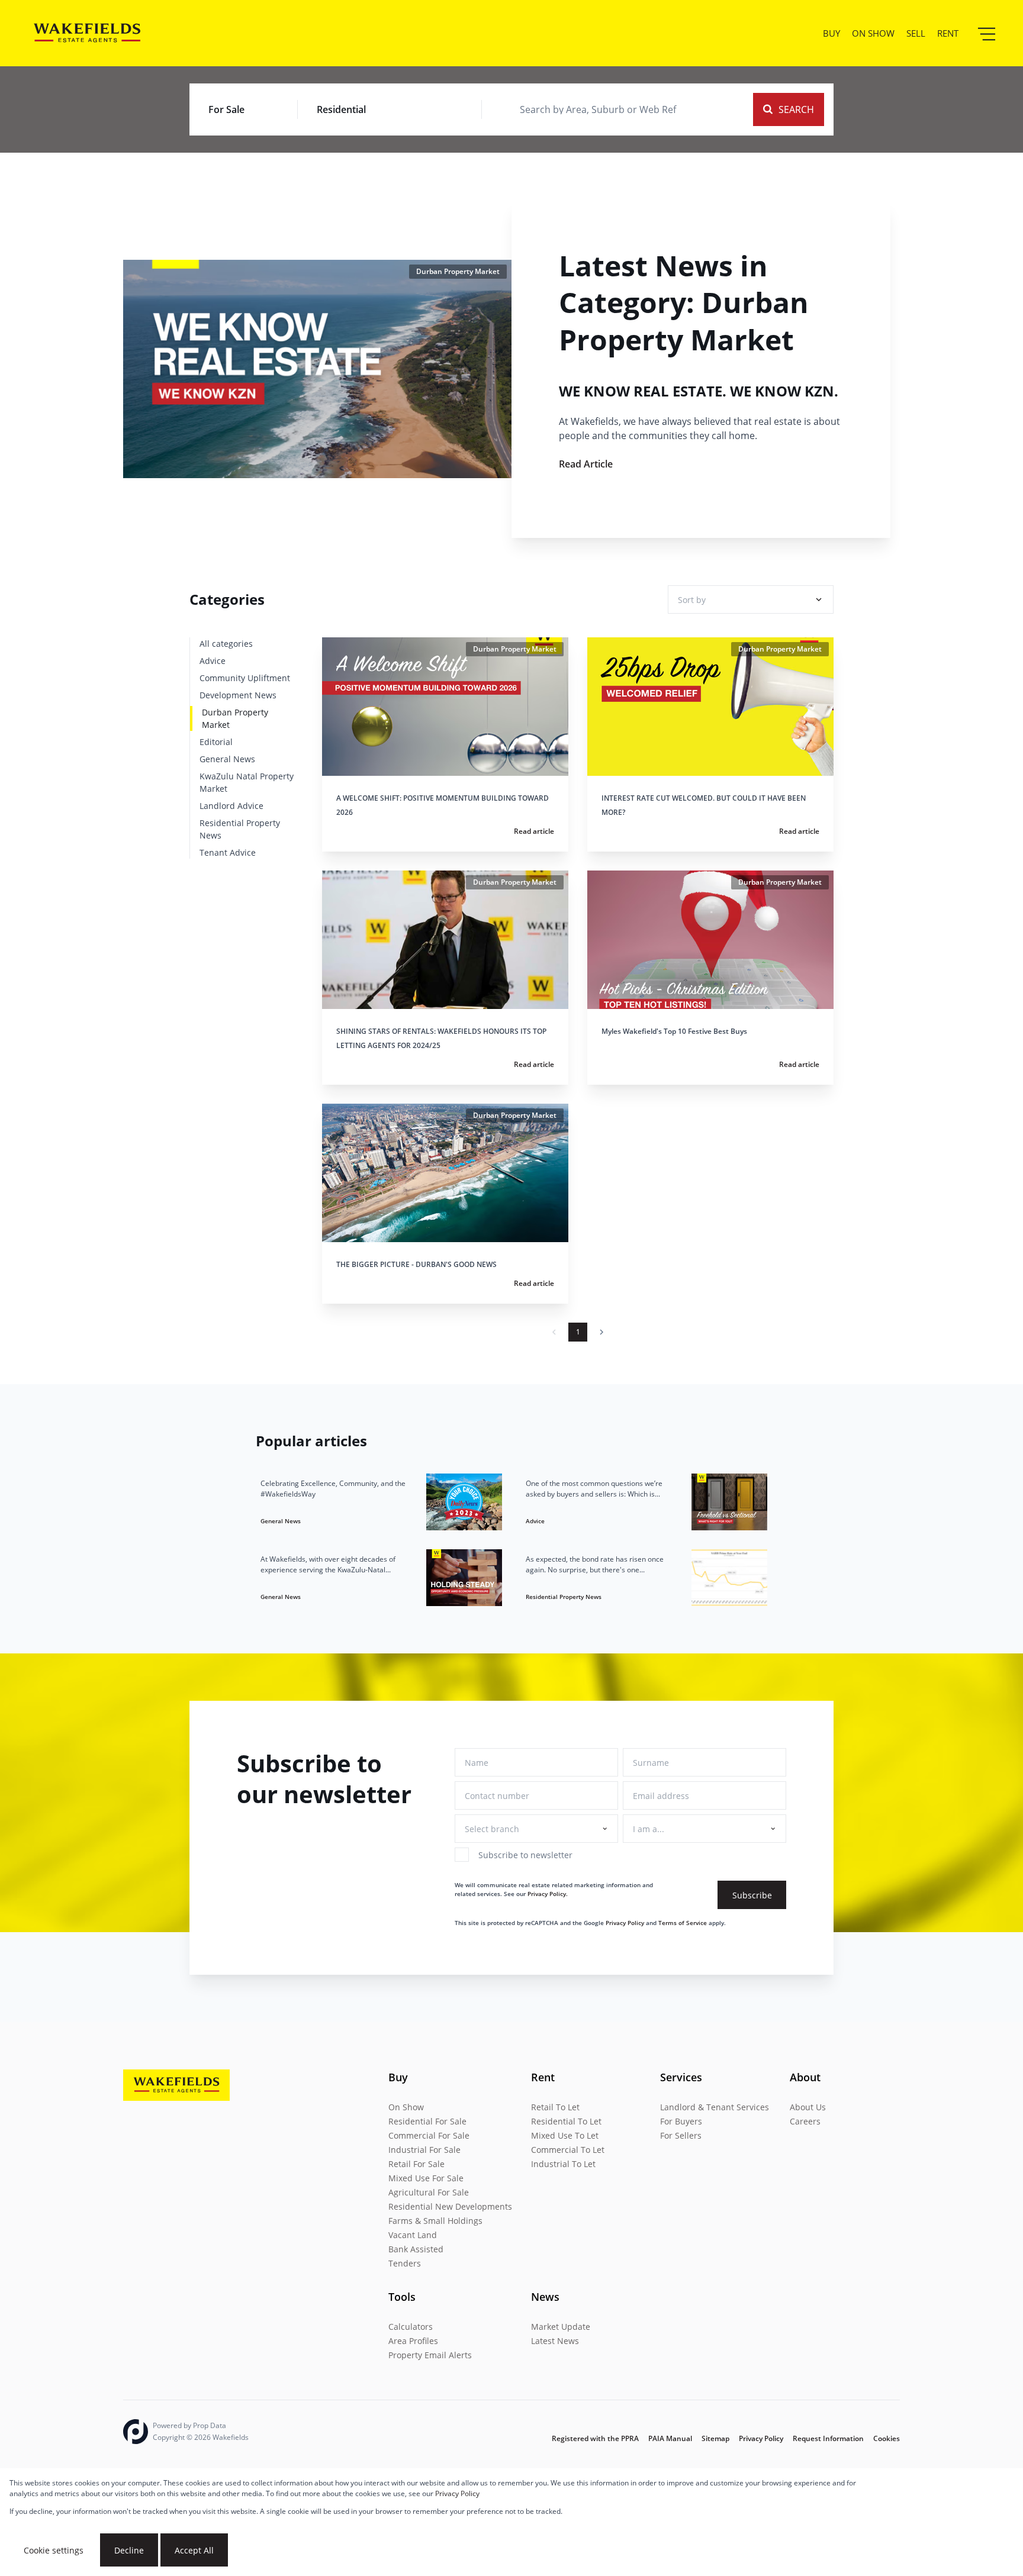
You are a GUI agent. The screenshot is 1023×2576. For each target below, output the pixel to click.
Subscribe (752, 1895)
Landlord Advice (231, 806)
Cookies (887, 2438)
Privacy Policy (625, 1923)
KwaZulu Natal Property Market (247, 782)
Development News (238, 695)
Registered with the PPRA (595, 2438)
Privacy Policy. (548, 1894)
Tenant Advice (228, 852)
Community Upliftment (245, 678)
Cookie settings (54, 2550)
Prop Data (210, 2425)
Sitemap (715, 2438)
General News (227, 759)
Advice (213, 661)
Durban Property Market (235, 718)
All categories (226, 644)
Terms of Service (683, 1923)
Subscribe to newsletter (525, 1855)
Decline (129, 2550)
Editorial (216, 742)
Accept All (194, 2550)
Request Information (828, 2438)
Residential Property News (240, 829)
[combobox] (598, 109)
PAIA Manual (670, 2438)
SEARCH (796, 109)
